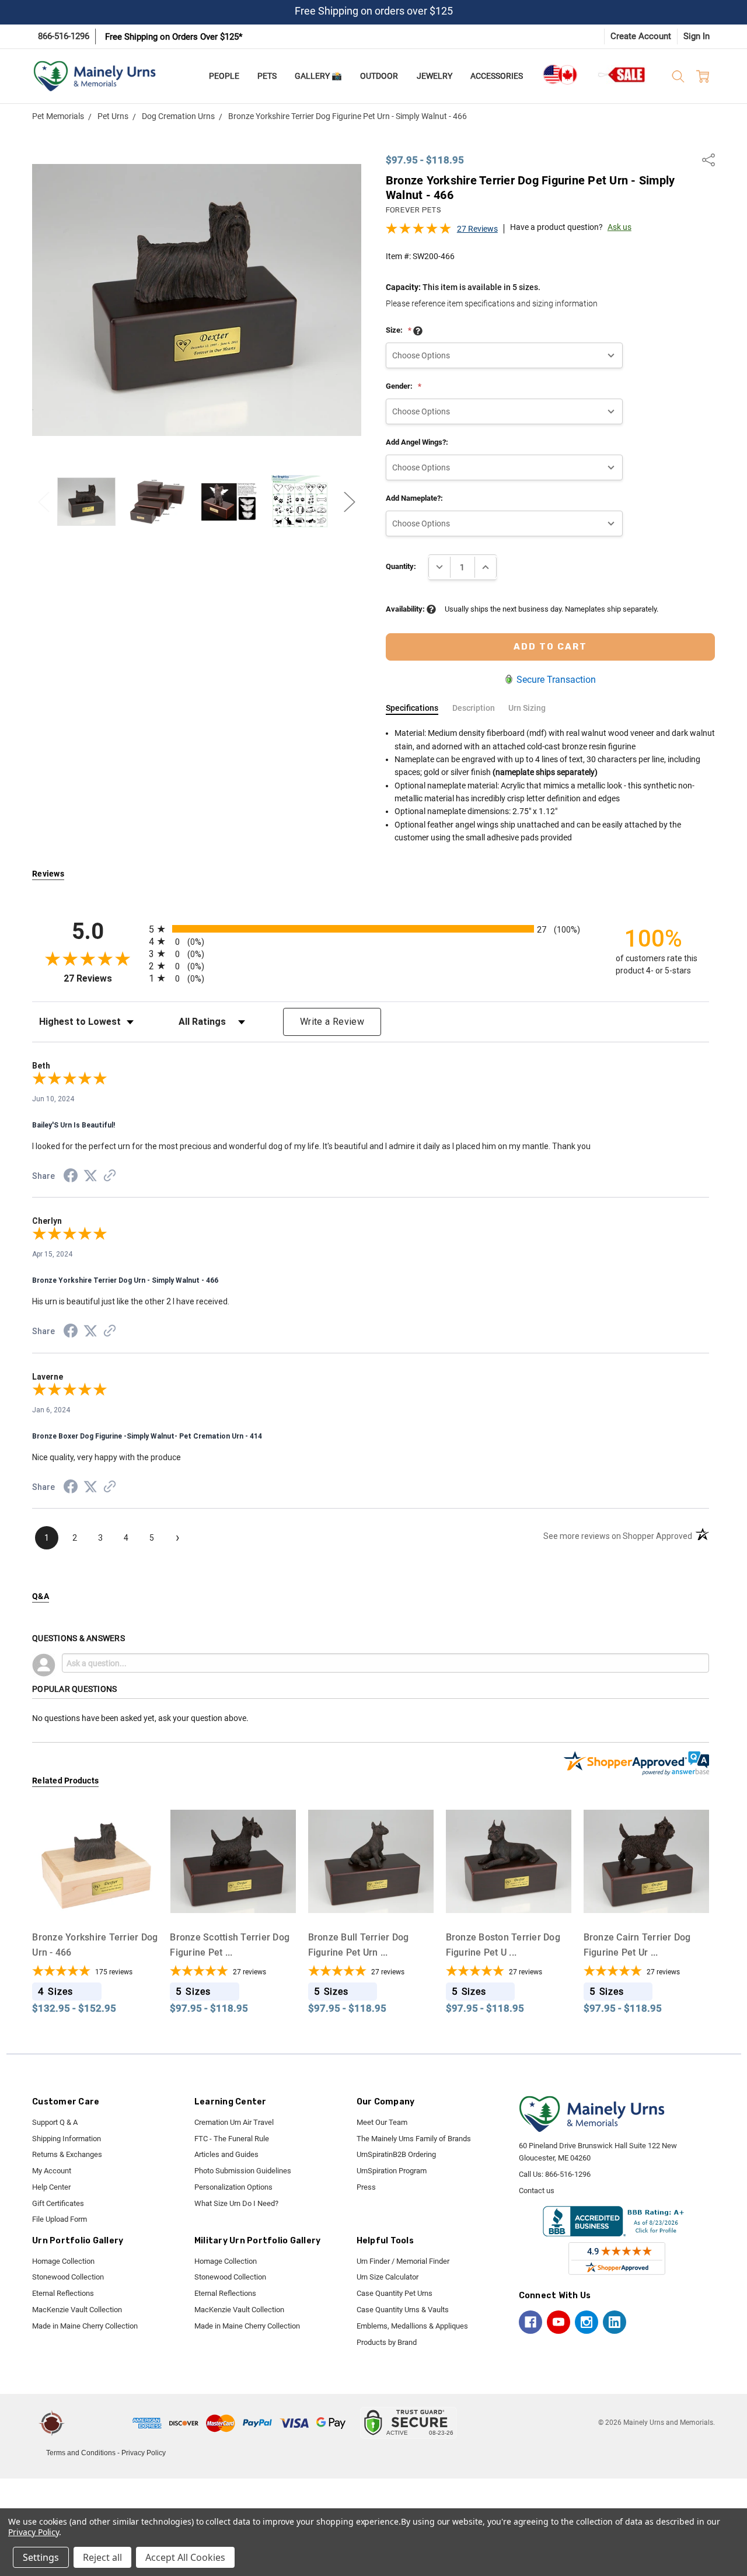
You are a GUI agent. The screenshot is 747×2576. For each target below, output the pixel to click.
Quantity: (401, 566)
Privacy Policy (144, 2453)
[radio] (371, 929)
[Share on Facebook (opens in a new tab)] (71, 1178)
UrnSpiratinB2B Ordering (396, 2154)
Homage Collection (63, 2261)
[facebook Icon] (530, 2322)
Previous (44, 502)
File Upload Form (60, 2219)
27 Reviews (477, 229)
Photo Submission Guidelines (243, 2171)
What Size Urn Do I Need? (236, 2203)
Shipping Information (67, 2139)
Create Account (641, 36)
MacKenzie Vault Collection (77, 2310)
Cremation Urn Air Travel (234, 2122)
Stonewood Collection (68, 2277)
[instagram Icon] (587, 2322)
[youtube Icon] (558, 2322)
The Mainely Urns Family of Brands (414, 2139)
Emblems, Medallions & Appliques (412, 2326)
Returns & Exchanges (67, 2154)
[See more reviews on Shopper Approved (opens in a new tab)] (110, 1177)
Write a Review (332, 1022)
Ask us (619, 227)
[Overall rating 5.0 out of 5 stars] (418, 232)
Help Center (51, 2187)
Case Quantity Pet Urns (395, 2293)
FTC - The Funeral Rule (232, 2139)
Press (366, 2187)
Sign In (697, 36)
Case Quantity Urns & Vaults (403, 2310)
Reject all (102, 2557)
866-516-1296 (64, 36)
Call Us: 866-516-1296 (555, 2174)
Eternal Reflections (63, 2293)
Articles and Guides (226, 2154)
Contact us (537, 2191)
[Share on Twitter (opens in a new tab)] (90, 1177)
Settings (41, 2557)
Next (350, 502)
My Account (52, 2171)
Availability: (406, 609)
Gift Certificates (58, 2203)
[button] (100, 2423)
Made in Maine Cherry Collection (85, 2326)
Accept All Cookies (185, 2557)
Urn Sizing (527, 708)
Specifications (412, 708)
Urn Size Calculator (388, 2277)
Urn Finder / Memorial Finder (403, 2261)
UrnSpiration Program (392, 2171)
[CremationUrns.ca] (560, 75)
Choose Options (95, 1902)
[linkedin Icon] (615, 2322)
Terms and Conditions (81, 2453)
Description (474, 708)
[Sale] (622, 74)
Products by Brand (387, 2342)
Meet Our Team (382, 2122)
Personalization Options (233, 2187)
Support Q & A (55, 2122)
